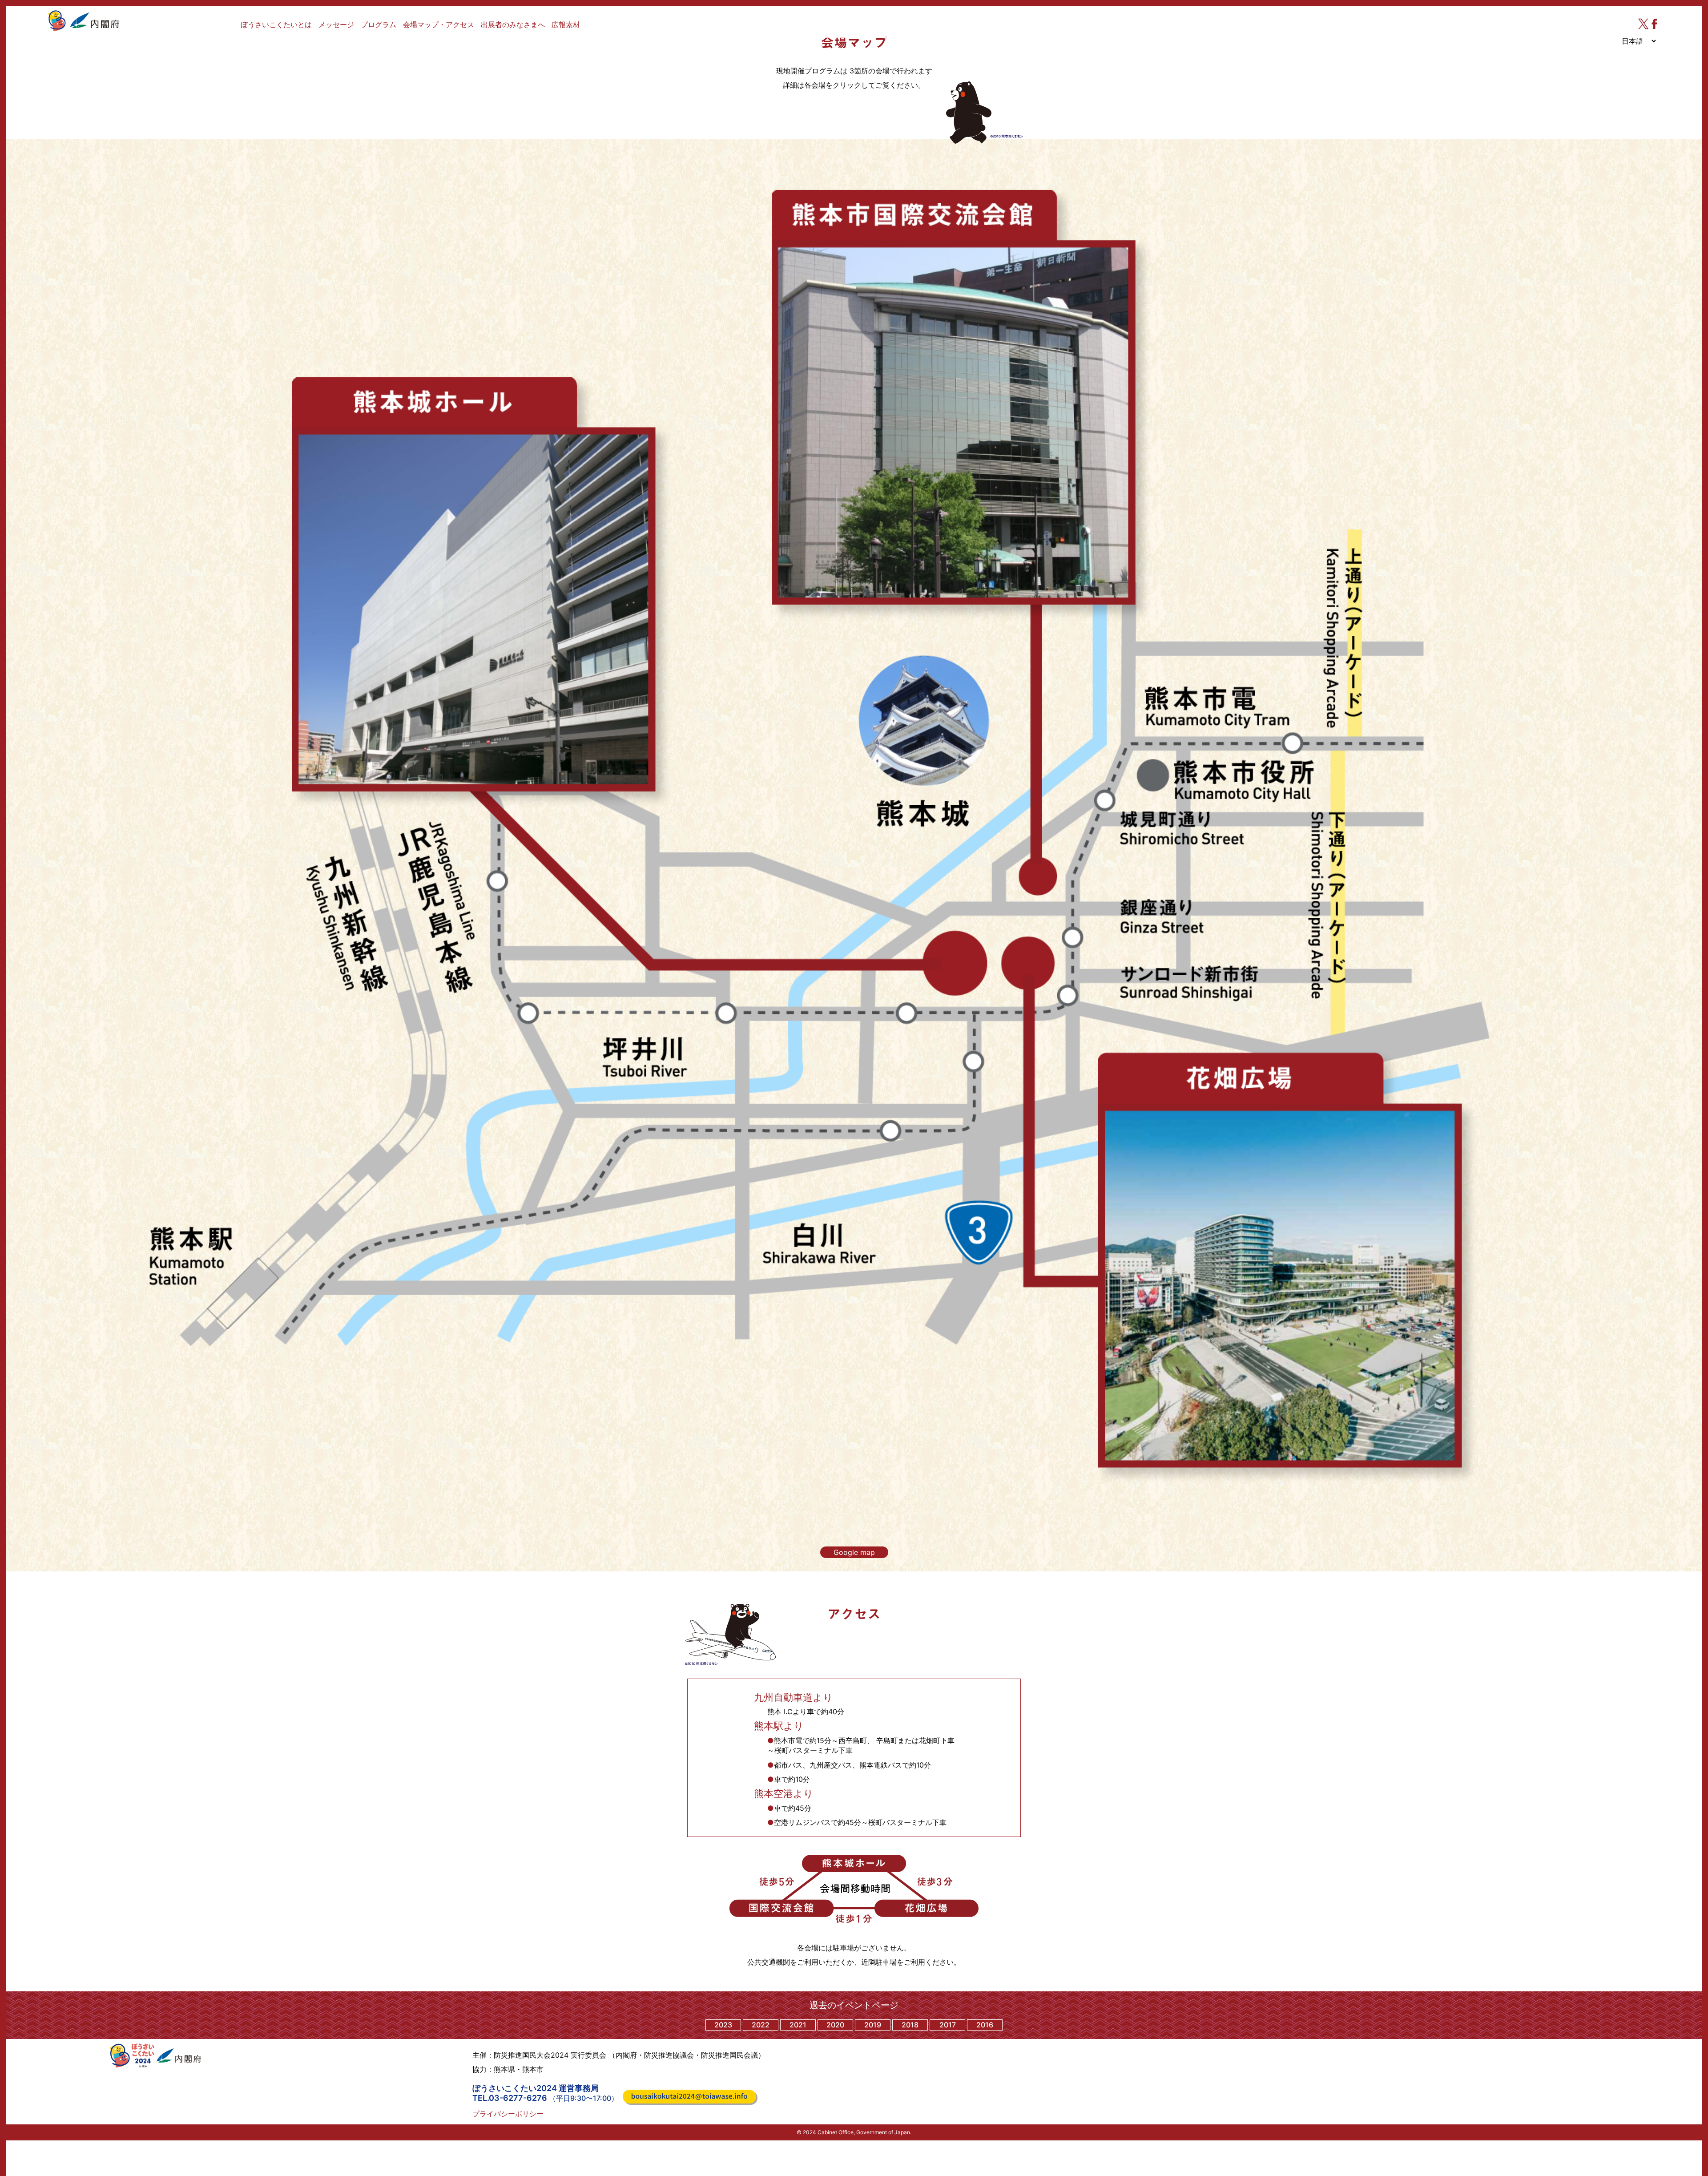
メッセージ (336, 24)
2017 (948, 2025)
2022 (761, 2025)
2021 (798, 2025)
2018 (910, 2025)
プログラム (379, 24)
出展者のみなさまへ (513, 24)
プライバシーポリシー (508, 2114)
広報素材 (566, 24)
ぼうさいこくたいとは (276, 24)
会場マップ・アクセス (439, 24)
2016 (985, 2025)
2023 (723, 2025)
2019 (873, 2025)
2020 (835, 2025)
